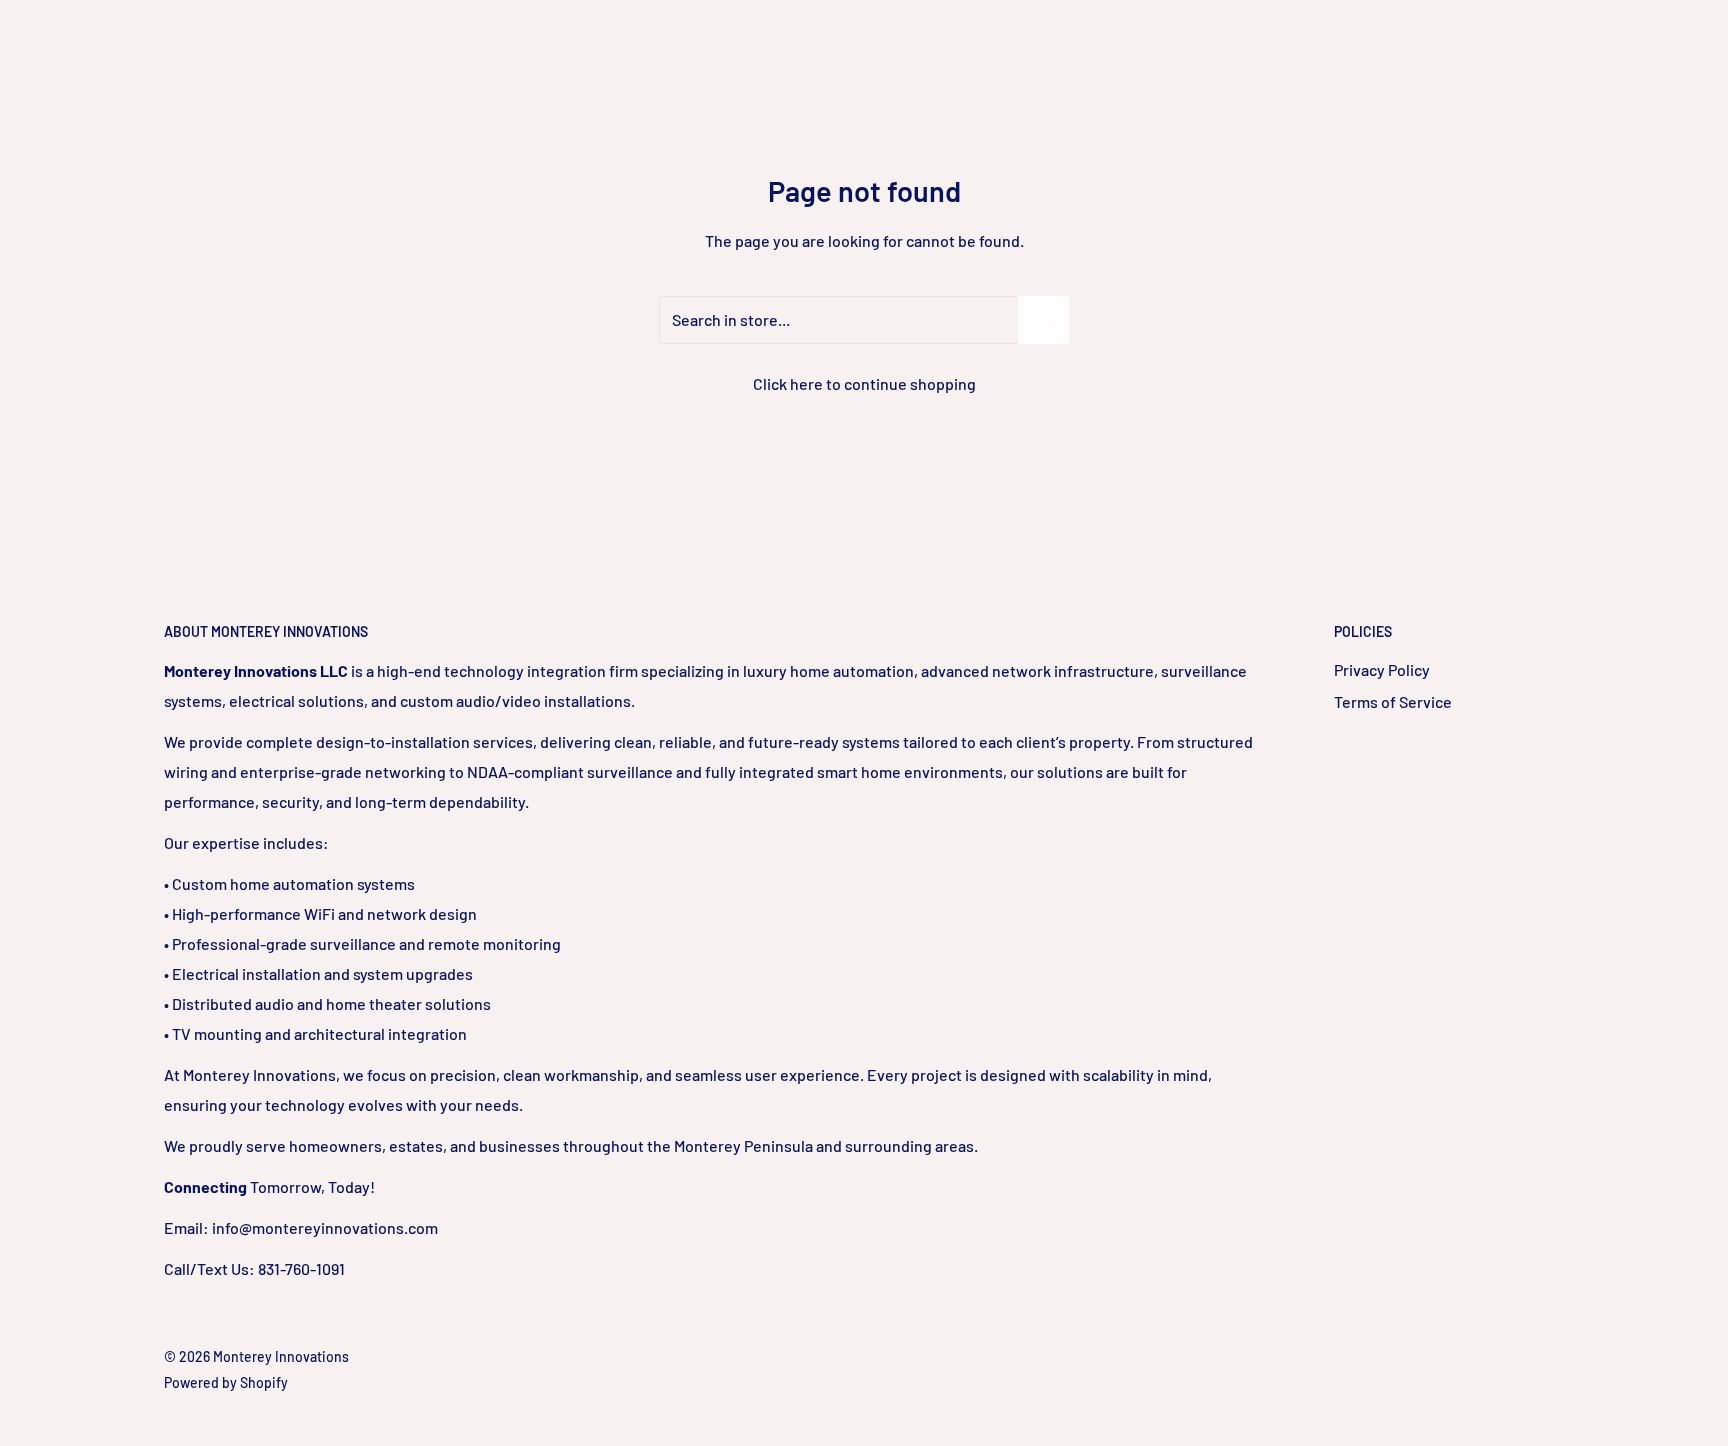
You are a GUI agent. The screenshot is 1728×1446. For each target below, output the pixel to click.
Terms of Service (1393, 701)
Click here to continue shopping (864, 383)
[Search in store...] (1043, 320)
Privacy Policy (1382, 669)
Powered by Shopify (226, 1382)
